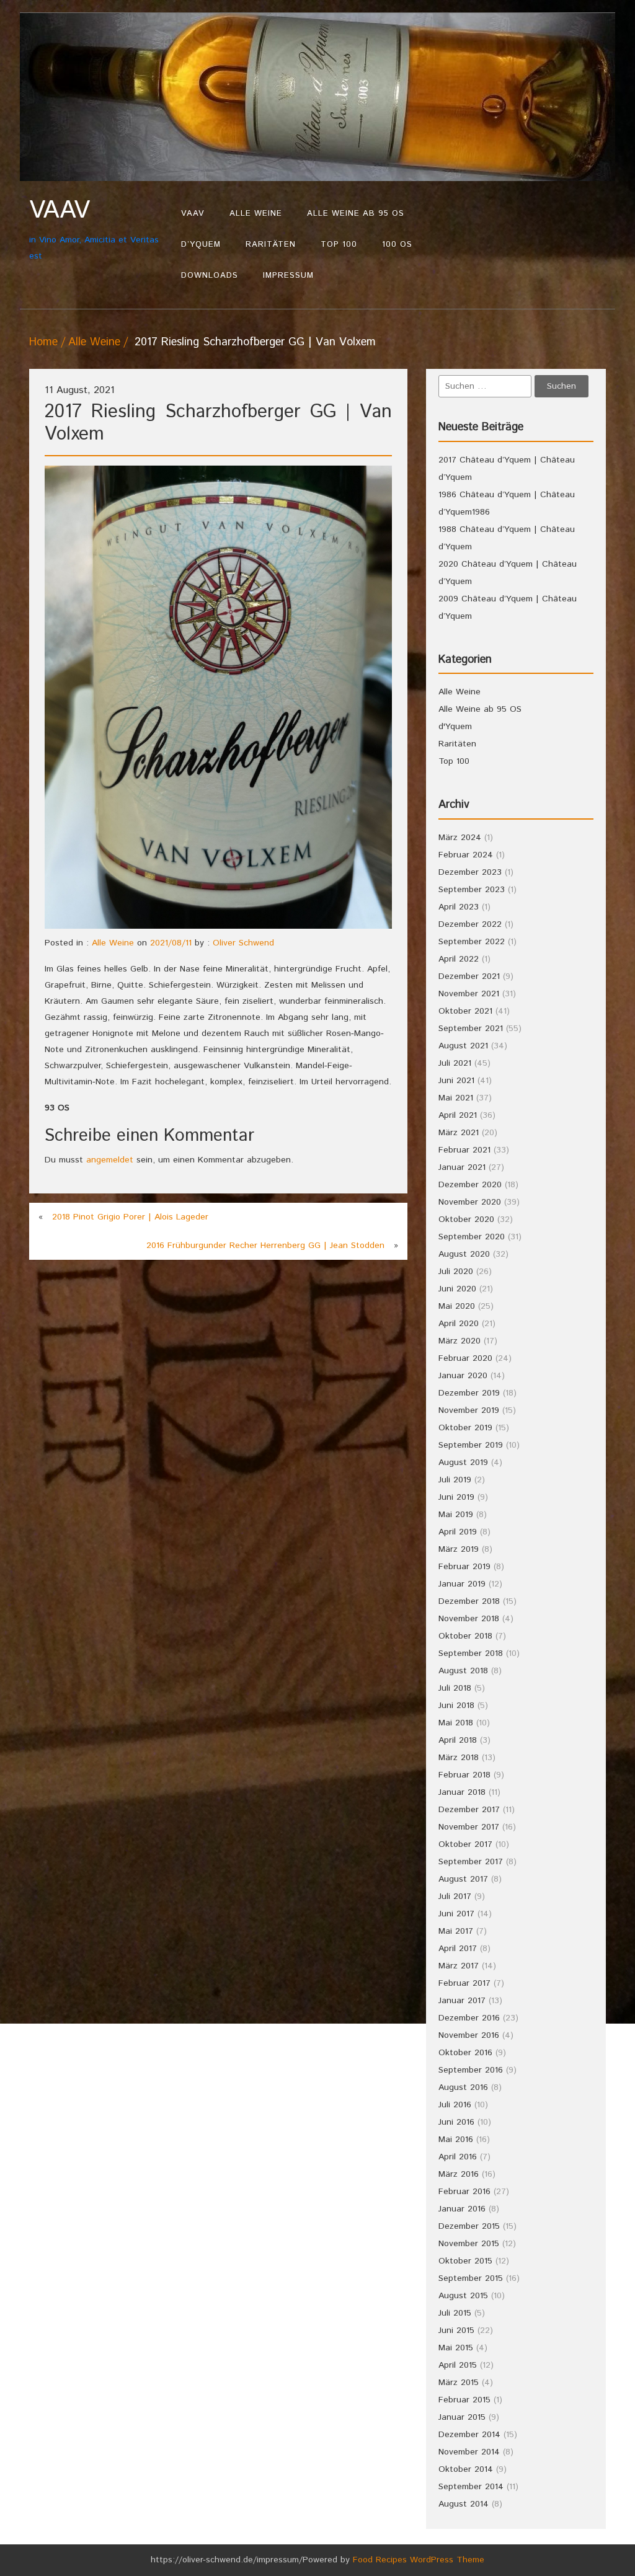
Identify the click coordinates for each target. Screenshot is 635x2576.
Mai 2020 (457, 1306)
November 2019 (469, 1410)
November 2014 (469, 2452)
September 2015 (471, 2278)
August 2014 (464, 2504)
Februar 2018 (464, 1775)
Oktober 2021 (465, 1011)
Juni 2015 (456, 2330)
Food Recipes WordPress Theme (419, 2560)
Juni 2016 (456, 2122)
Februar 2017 (464, 1983)
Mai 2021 (456, 1098)
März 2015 (459, 2383)
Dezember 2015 (469, 2226)
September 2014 (471, 2487)
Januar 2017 (462, 2001)
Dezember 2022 (470, 924)
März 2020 (460, 1341)
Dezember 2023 (470, 872)
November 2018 (469, 1619)
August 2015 (463, 2296)
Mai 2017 (456, 1931)
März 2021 (459, 1133)
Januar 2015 (462, 2417)
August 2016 (463, 2087)
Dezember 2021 (469, 976)
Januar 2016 (462, 2209)
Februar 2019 (464, 1567)
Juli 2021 (455, 1063)
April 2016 (458, 2157)
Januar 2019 (462, 1584)
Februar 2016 (464, 2192)
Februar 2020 (465, 1358)
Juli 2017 (455, 1897)
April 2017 (458, 1949)
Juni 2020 (457, 1289)
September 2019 (471, 1445)
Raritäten (271, 245)
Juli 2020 (456, 1272)
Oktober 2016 (465, 2053)
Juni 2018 (456, 1706)
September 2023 (472, 890)
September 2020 (472, 1237)
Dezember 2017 (469, 1810)
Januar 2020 (463, 1376)
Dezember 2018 (469, 1601)
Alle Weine (256, 214)
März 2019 (459, 1549)
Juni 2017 (456, 1914)
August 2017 (463, 1879)
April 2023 (459, 907)
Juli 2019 (455, 1480)
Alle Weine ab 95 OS (356, 214)
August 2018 (463, 1671)
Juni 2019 (456, 1497)
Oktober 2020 (466, 1219)
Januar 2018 (462, 1792)
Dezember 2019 (469, 1393)
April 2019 (458, 1532)
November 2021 (469, 994)
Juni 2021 (456, 1081)
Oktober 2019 (465, 1428)
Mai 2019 (456, 1515)
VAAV (193, 214)
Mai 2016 (456, 2140)
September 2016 (471, 2070)
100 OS (397, 245)
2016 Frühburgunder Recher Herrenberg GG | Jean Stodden (265, 1246)
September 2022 (472, 942)
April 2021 (458, 1115)
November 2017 (469, 1827)
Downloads (210, 276)
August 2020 (464, 1254)
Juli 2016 (455, 2105)
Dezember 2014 (469, 2435)
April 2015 (458, 2365)
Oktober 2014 (466, 2469)
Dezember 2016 (469, 2018)
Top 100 (339, 245)
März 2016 (459, 2174)
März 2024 (460, 838)
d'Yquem (455, 727)
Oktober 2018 (465, 1636)
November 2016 (469, 2035)
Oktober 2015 (465, 2261)
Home (43, 342)
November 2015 (469, 2244)
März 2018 (459, 1758)
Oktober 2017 (465, 1844)
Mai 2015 (456, 2348)
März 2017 (459, 1966)
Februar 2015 (464, 2400)
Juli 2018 (455, 1688)
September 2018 (471, 1653)
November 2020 (470, 1202)
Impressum (288, 276)
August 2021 (463, 1046)
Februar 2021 (464, 1150)
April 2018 (458, 1740)
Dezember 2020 (470, 1185)
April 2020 (459, 1324)
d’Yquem (201, 245)
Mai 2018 (456, 1723)
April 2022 (459, 959)
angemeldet (110, 1160)
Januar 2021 (462, 1167)
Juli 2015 (455, 2313)
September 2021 (471, 1029)
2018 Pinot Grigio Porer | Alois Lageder (130, 1217)
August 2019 (463, 1463)
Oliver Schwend (243, 943)
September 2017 (471, 1862)
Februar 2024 (466, 855)
